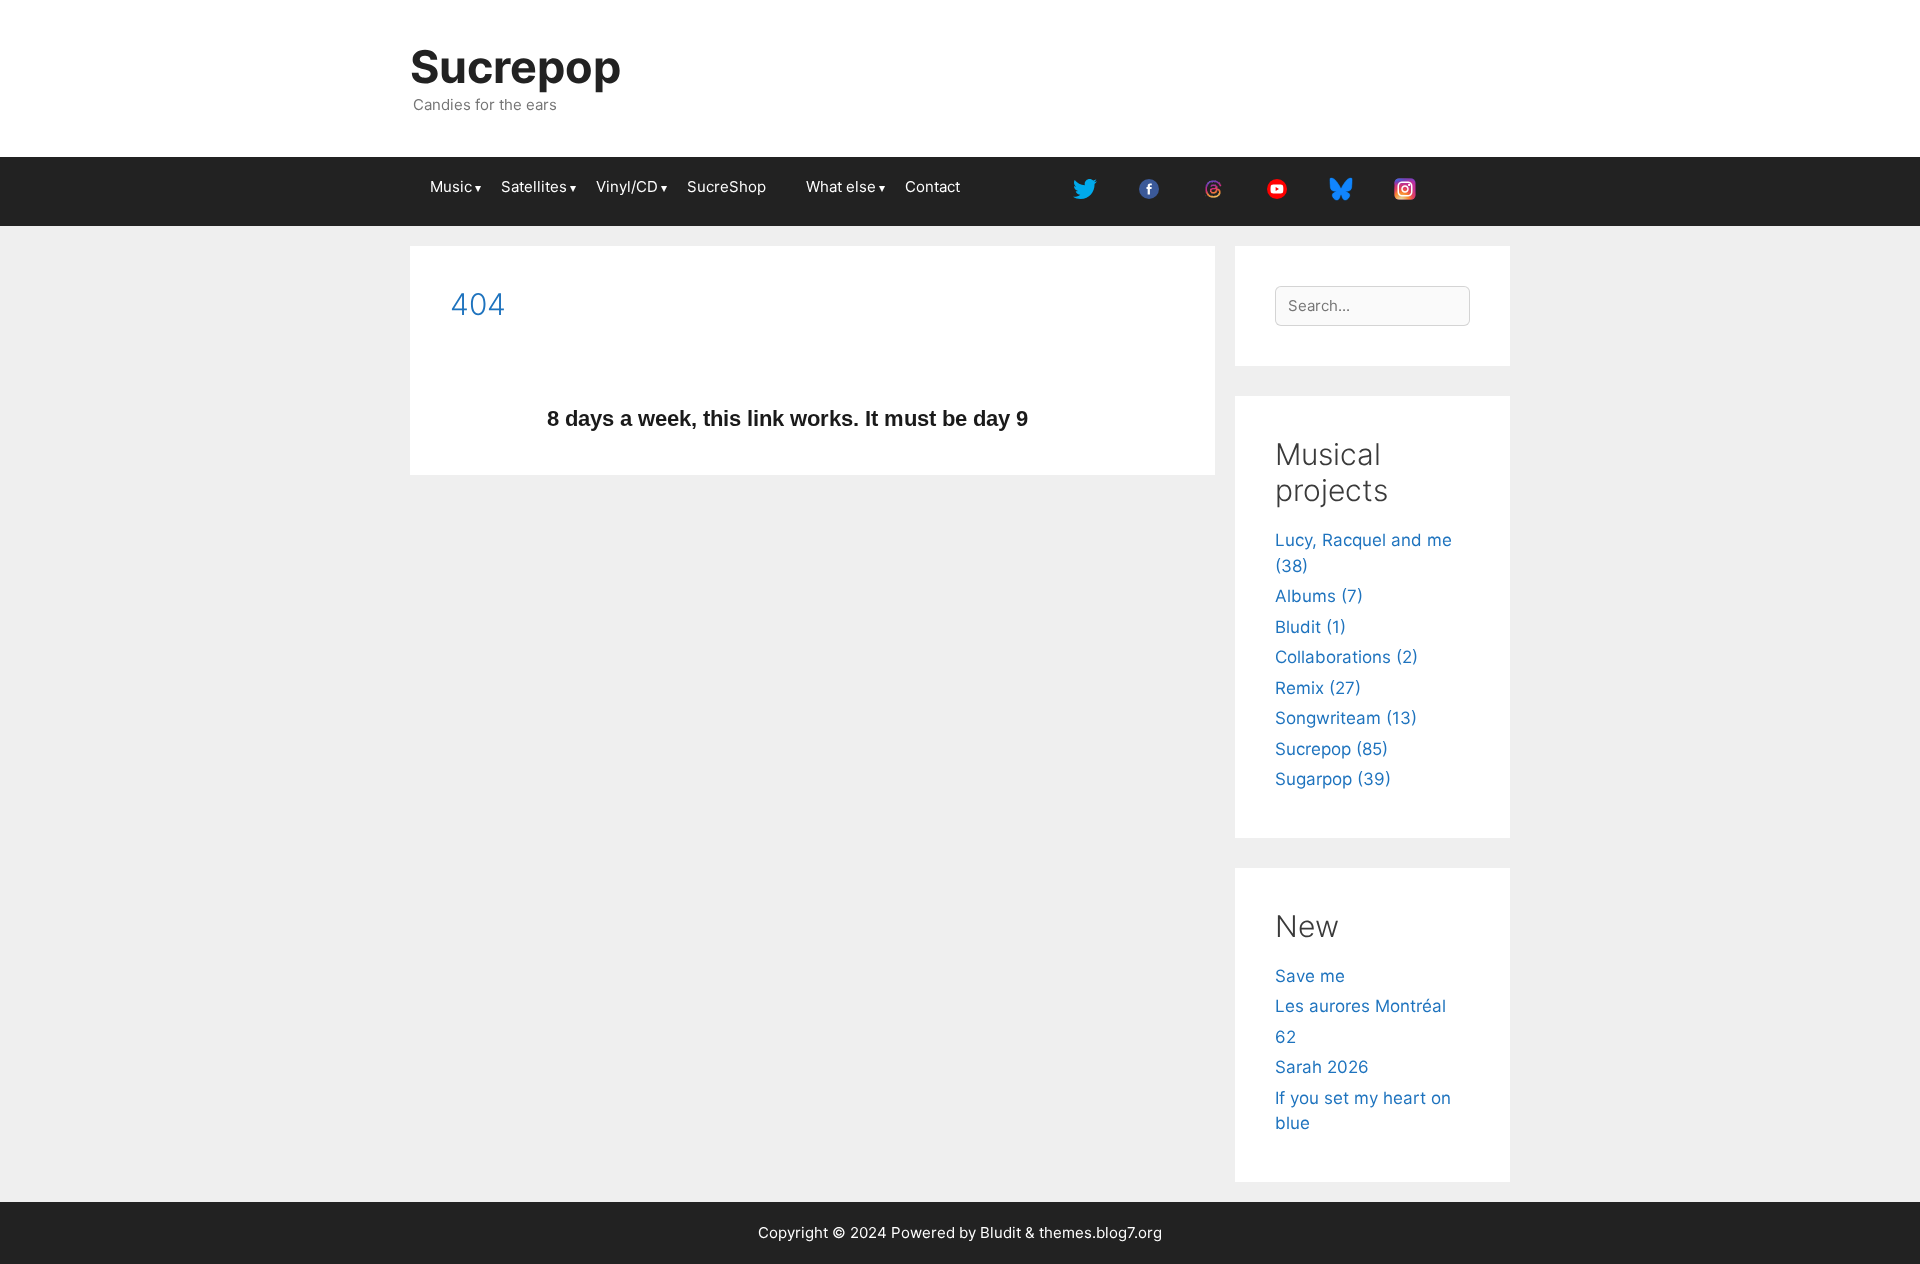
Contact (932, 186)
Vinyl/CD (627, 186)
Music (451, 186)
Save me (1310, 976)
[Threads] (1213, 191)
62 (1285, 1037)
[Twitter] (1085, 191)
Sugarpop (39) (1333, 779)
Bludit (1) (1310, 627)
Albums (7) (1319, 596)
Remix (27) (1318, 688)
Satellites (534, 186)
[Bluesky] (1341, 191)
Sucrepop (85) (1331, 749)
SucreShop (726, 186)
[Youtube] (1277, 191)
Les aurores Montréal (1360, 1006)
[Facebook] (1149, 191)
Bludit (1000, 1232)
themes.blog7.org (1100, 1232)
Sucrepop (515, 66)
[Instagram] (1405, 191)
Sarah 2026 (1322, 1067)
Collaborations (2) (1346, 657)
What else (841, 186)
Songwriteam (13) (1346, 718)
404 (478, 304)
